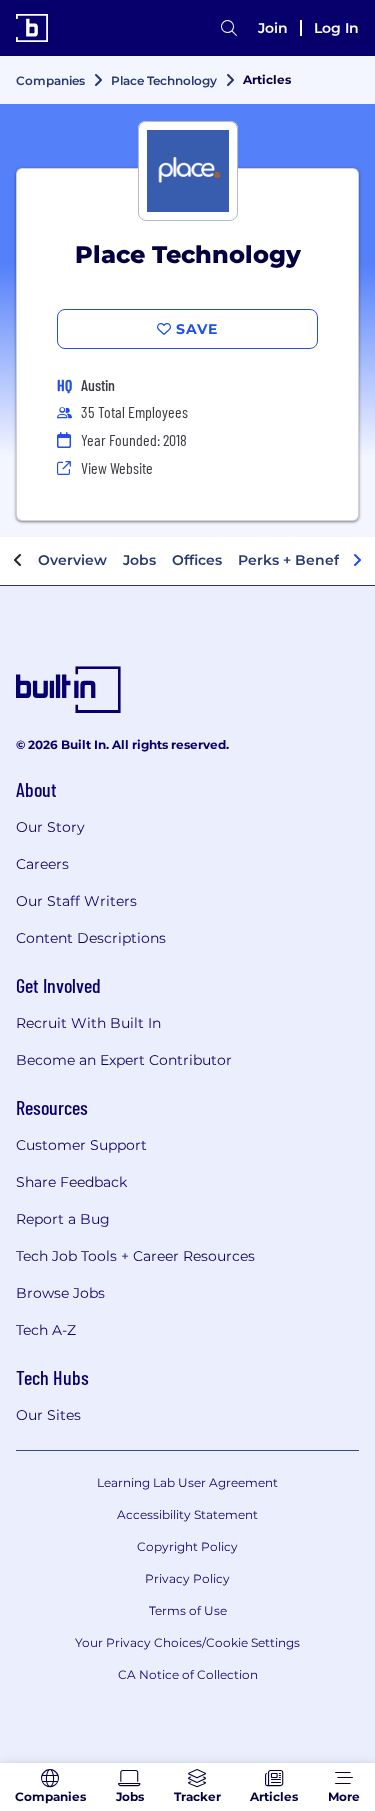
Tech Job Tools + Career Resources (135, 1256)
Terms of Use (188, 1610)
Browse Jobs (60, 1293)
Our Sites (48, 1415)
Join (273, 28)
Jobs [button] (139, 560)
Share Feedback (71, 1182)
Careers (42, 864)
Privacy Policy (187, 1578)
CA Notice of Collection (188, 1674)
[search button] (229, 28)
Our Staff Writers (76, 901)
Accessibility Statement (187, 1514)
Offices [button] (197, 560)
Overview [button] (72, 560)
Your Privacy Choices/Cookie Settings (187, 1642)
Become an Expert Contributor (124, 1060)
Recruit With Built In (88, 1023)
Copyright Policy (187, 1546)
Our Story (50, 827)
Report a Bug (63, 1219)
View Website (117, 467)
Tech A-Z (46, 1330)
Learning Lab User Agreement (187, 1482)
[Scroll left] (18, 561)
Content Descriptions (91, 938)
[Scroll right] (357, 561)
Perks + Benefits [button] (297, 560)
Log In (336, 28)
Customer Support (81, 1145)
